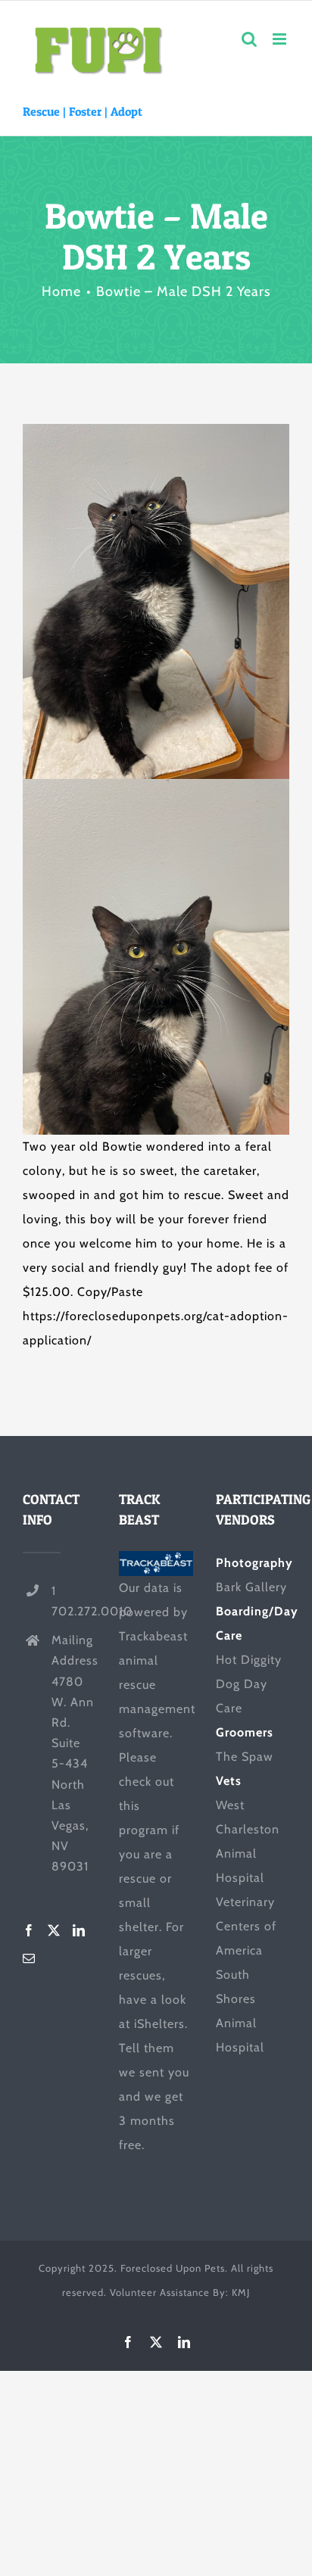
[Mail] (29, 1958)
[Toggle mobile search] (250, 39)
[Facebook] (29, 1930)
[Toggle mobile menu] (281, 39)
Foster (85, 111)
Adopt (126, 111)
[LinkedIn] (79, 1930)
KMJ (241, 2292)
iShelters (159, 2024)
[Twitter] (54, 1930)
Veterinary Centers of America (246, 1926)
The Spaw (245, 1757)
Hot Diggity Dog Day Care (249, 1684)
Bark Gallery (251, 1587)
